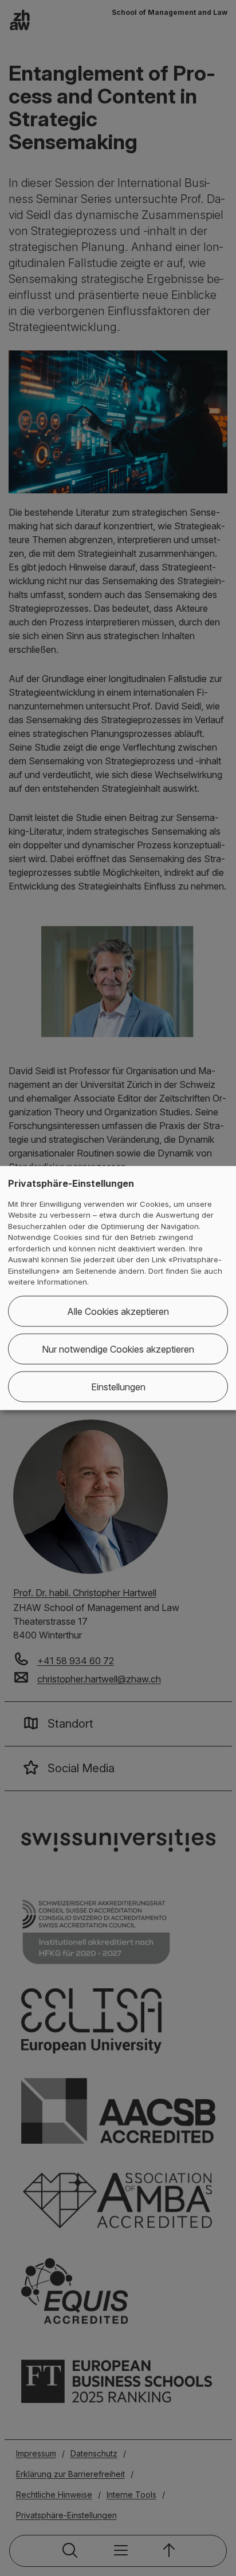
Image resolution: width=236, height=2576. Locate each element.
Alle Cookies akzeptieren (118, 1311)
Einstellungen (118, 1386)
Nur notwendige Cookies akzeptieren (118, 1349)
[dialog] (118, 1288)
